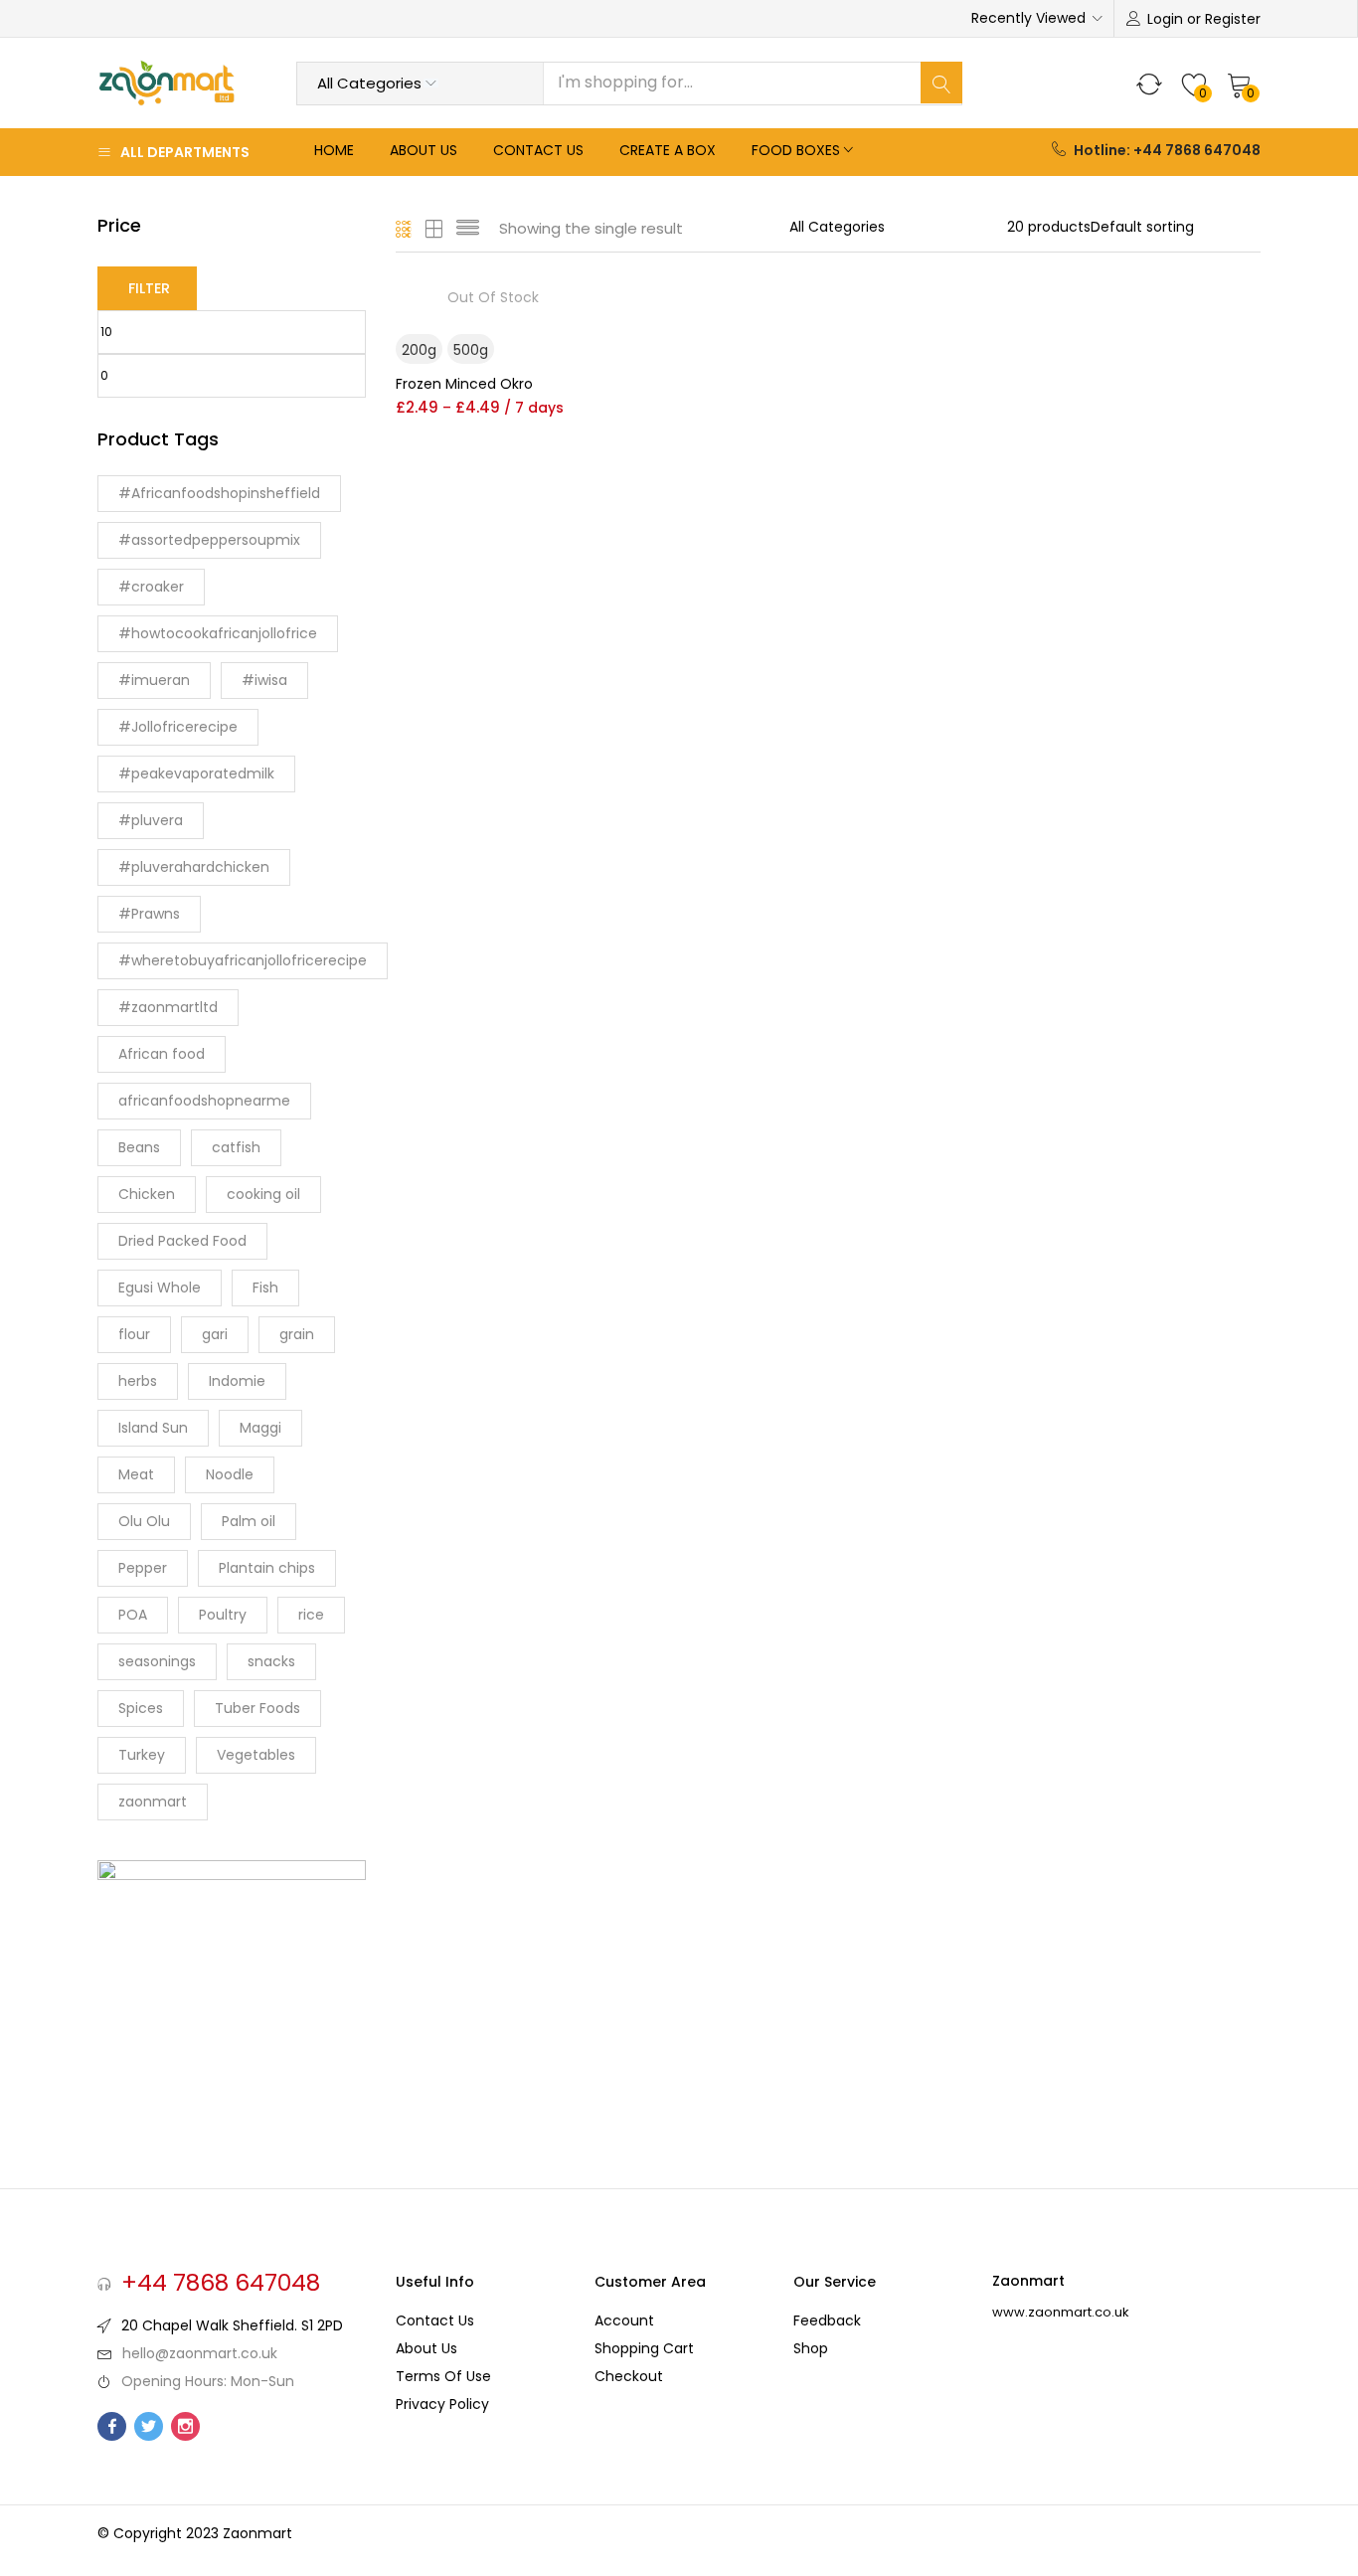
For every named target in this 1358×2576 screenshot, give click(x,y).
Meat (136, 1474)
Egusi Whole (160, 1288)
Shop (811, 2348)
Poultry (223, 1615)
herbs (138, 1381)
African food (162, 1054)
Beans (139, 1147)
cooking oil (263, 1194)
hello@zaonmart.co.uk (200, 2353)
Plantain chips (267, 1568)
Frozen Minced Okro (464, 384)
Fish (265, 1288)
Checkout (629, 2376)
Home (334, 150)
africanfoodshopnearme (204, 1101)
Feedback (827, 2320)
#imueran (154, 680)
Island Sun (153, 1428)
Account (624, 2320)
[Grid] (404, 229)
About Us (424, 150)
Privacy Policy (442, 2404)
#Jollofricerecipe (178, 727)
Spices (141, 1708)
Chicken (147, 1194)
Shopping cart (644, 2348)
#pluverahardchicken (194, 867)
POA (133, 1615)
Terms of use (443, 2376)
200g (419, 350)
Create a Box (668, 150)
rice (311, 1615)
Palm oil (249, 1521)
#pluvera (151, 820)
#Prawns (149, 914)
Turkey (142, 1755)
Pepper (143, 1568)
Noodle (230, 1474)
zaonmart (153, 1802)
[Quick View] (574, 477)
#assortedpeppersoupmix (209, 540)
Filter (149, 288)
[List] (468, 229)
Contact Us (538, 150)
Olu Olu (144, 1521)
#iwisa (264, 680)
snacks (271, 1661)
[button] (1240, 84)
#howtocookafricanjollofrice (218, 633)
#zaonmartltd (168, 1007)
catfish (236, 1147)
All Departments (185, 152)
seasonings (157, 1661)
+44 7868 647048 (221, 2283)
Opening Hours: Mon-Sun (208, 2381)
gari (215, 1334)
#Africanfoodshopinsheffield (219, 493)
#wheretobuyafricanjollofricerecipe (243, 960)
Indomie (237, 1381)
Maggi (260, 1428)
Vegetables (256, 1755)
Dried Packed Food (182, 1241)
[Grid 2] (434, 229)
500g (471, 350)
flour (134, 1334)
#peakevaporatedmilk (196, 773)
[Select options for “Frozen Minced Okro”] (574, 308)
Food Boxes (796, 150)
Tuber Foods (257, 1708)
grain (297, 1334)
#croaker (151, 587)
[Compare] (574, 444)
